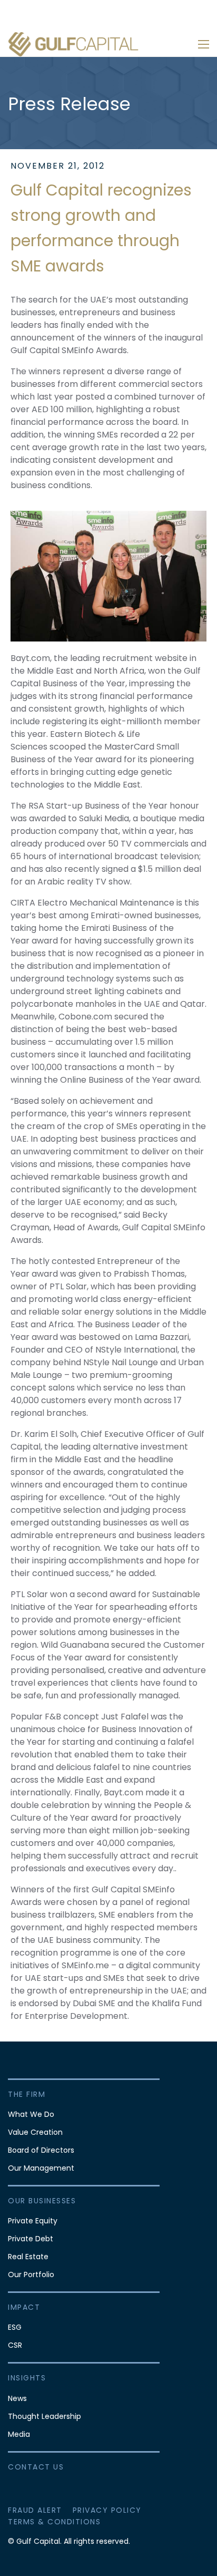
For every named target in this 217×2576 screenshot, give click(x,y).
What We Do (31, 2114)
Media (19, 2434)
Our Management (41, 2168)
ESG (15, 2327)
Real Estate (28, 2257)
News (17, 2398)
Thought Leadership (45, 2416)
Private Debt (31, 2239)
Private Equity (33, 2221)
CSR (15, 2345)
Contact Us (36, 2467)
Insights (27, 2378)
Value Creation (35, 2132)
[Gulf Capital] (74, 44)
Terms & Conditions (54, 2522)
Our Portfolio (31, 2274)
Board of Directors (41, 2150)
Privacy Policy (107, 2510)
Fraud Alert (35, 2510)
